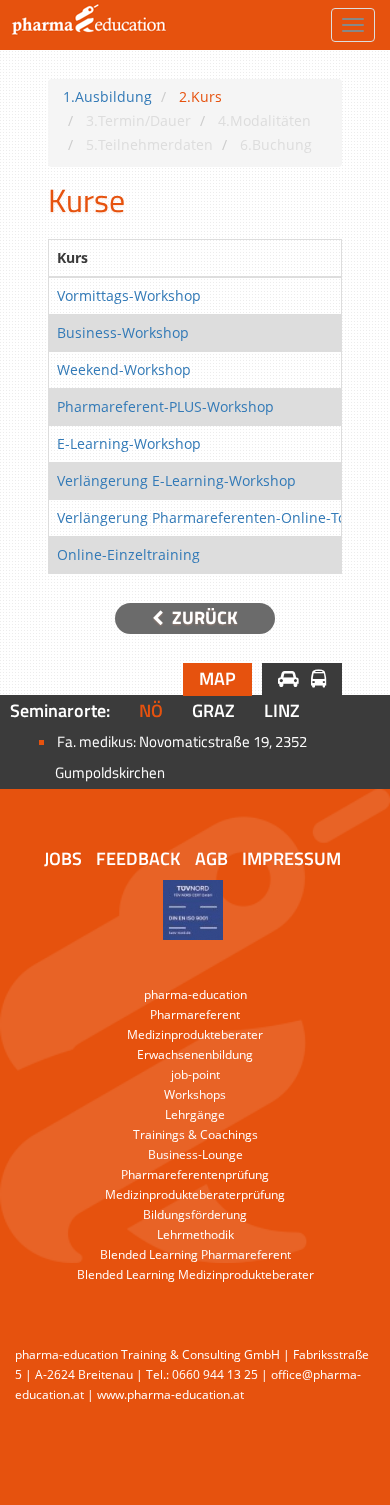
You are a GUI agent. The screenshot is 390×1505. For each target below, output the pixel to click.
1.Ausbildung (107, 96)
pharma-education (195, 994)
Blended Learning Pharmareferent (195, 1254)
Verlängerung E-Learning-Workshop (176, 480)
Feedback (138, 858)
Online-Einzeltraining (128, 554)
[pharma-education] (86, 25)
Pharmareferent (195, 1014)
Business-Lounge (195, 1154)
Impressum (291, 858)
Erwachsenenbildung (195, 1054)
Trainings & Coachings (195, 1134)
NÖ (151, 710)
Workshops (195, 1094)
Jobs (63, 858)
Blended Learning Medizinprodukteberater (195, 1274)
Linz (282, 710)
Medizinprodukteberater (195, 1034)
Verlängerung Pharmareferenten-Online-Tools (211, 517)
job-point (195, 1074)
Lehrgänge (195, 1114)
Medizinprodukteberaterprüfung (195, 1194)
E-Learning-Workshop (129, 443)
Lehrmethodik (195, 1234)
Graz (213, 710)
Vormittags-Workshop (129, 295)
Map (217, 678)
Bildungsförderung (195, 1214)
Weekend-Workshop (124, 369)
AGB (211, 858)
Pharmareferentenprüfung (195, 1174)
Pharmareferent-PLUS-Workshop (165, 406)
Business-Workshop (123, 332)
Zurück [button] (203, 617)
